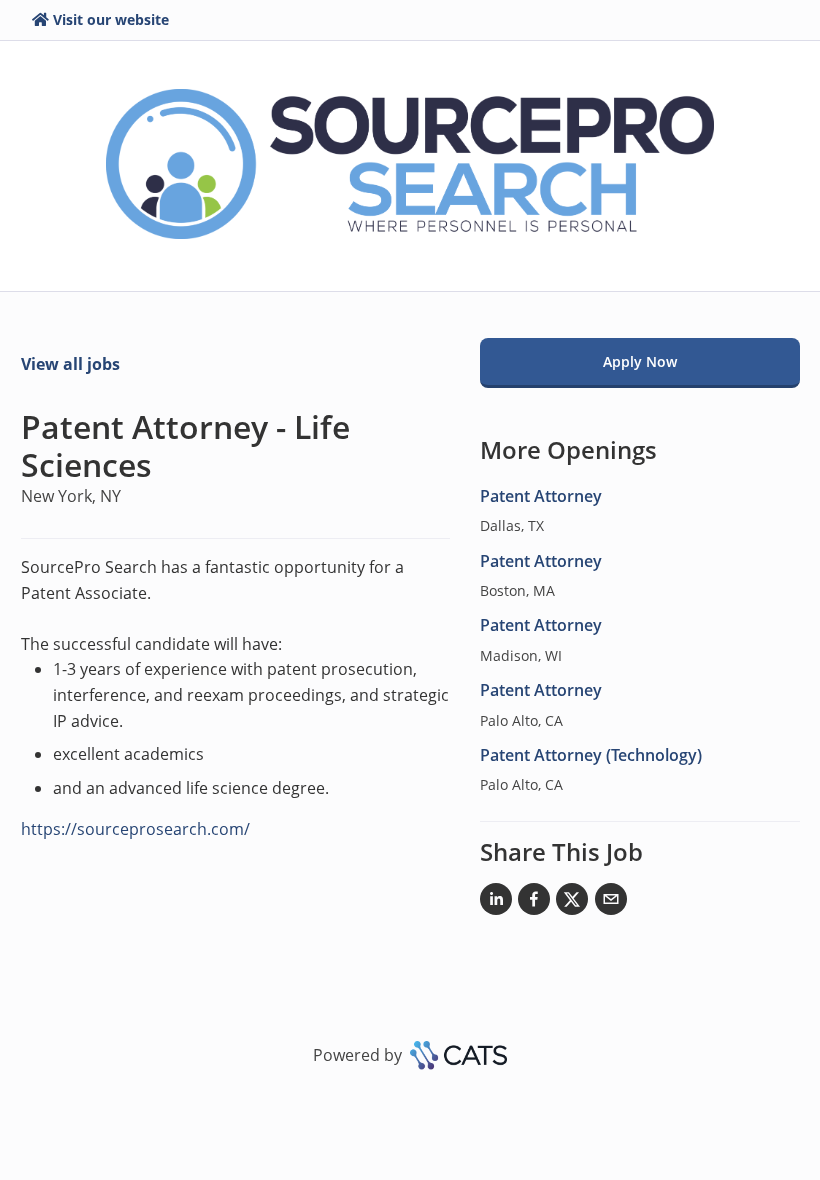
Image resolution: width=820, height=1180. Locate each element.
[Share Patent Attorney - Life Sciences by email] (611, 903)
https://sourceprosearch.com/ (135, 829)
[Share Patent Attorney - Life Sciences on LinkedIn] (496, 903)
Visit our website (111, 19)
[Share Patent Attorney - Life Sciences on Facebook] (534, 903)
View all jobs (70, 364)
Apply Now (640, 361)
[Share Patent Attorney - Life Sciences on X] (572, 903)
